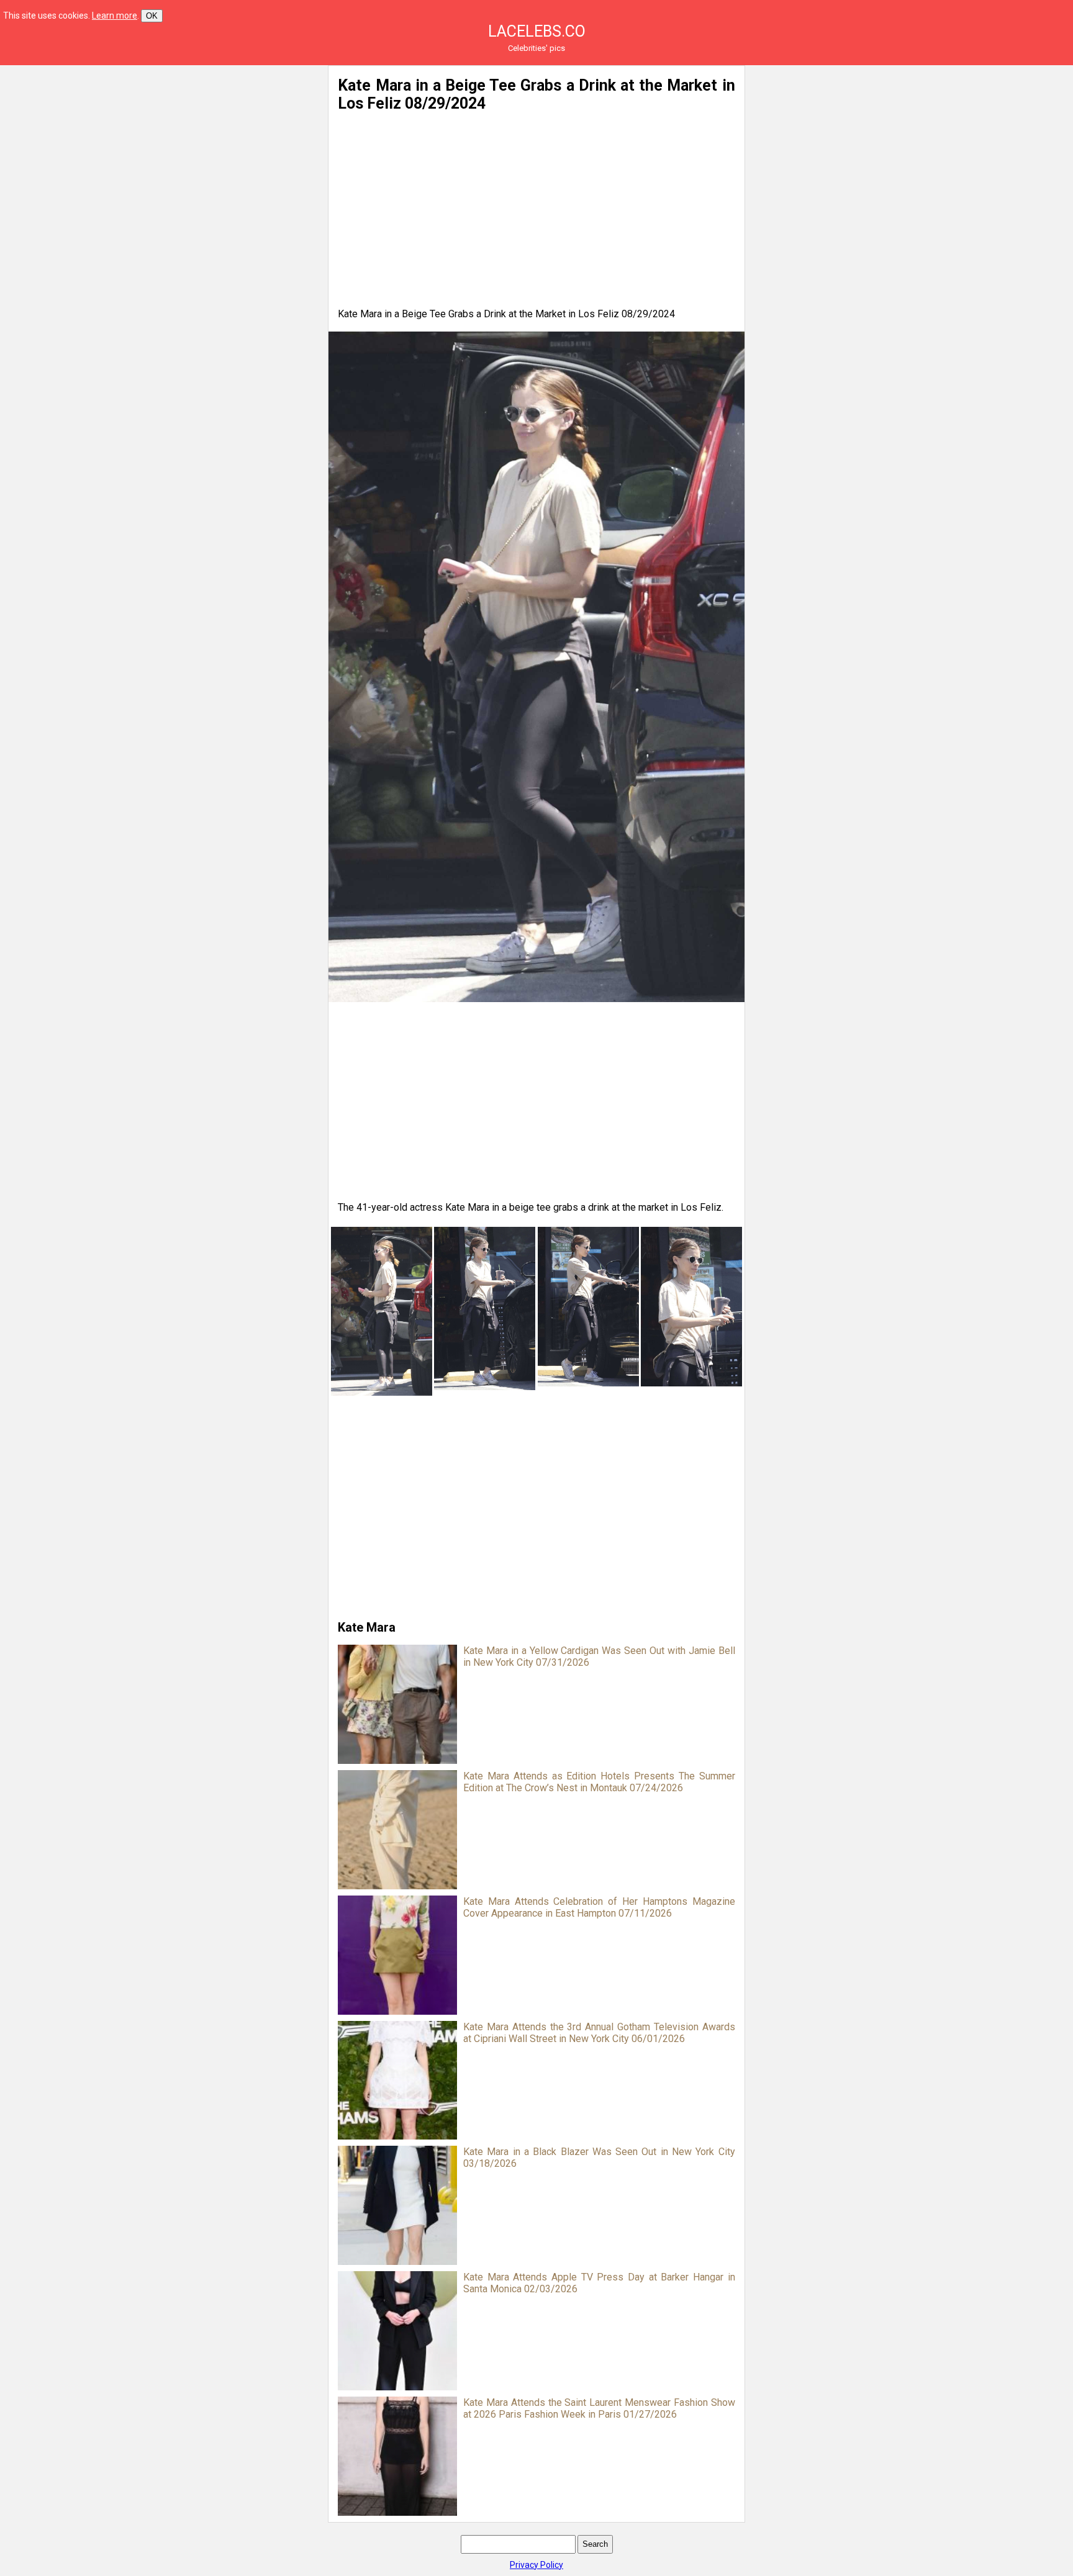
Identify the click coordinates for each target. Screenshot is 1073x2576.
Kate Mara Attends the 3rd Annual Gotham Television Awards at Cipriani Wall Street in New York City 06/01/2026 (599, 2033)
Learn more (115, 16)
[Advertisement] (197, 152)
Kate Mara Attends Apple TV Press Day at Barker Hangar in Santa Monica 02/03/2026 (599, 2283)
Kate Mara (367, 1627)
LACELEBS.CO (537, 31)
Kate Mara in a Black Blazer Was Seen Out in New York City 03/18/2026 (599, 2158)
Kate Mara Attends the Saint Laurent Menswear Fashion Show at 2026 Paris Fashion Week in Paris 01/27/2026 (599, 2408)
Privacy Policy (536, 2565)
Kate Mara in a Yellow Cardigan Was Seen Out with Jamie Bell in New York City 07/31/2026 (599, 1656)
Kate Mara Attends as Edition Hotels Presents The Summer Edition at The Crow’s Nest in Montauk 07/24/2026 (599, 1782)
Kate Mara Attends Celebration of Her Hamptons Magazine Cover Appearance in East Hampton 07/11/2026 (599, 1907)
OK (152, 16)
